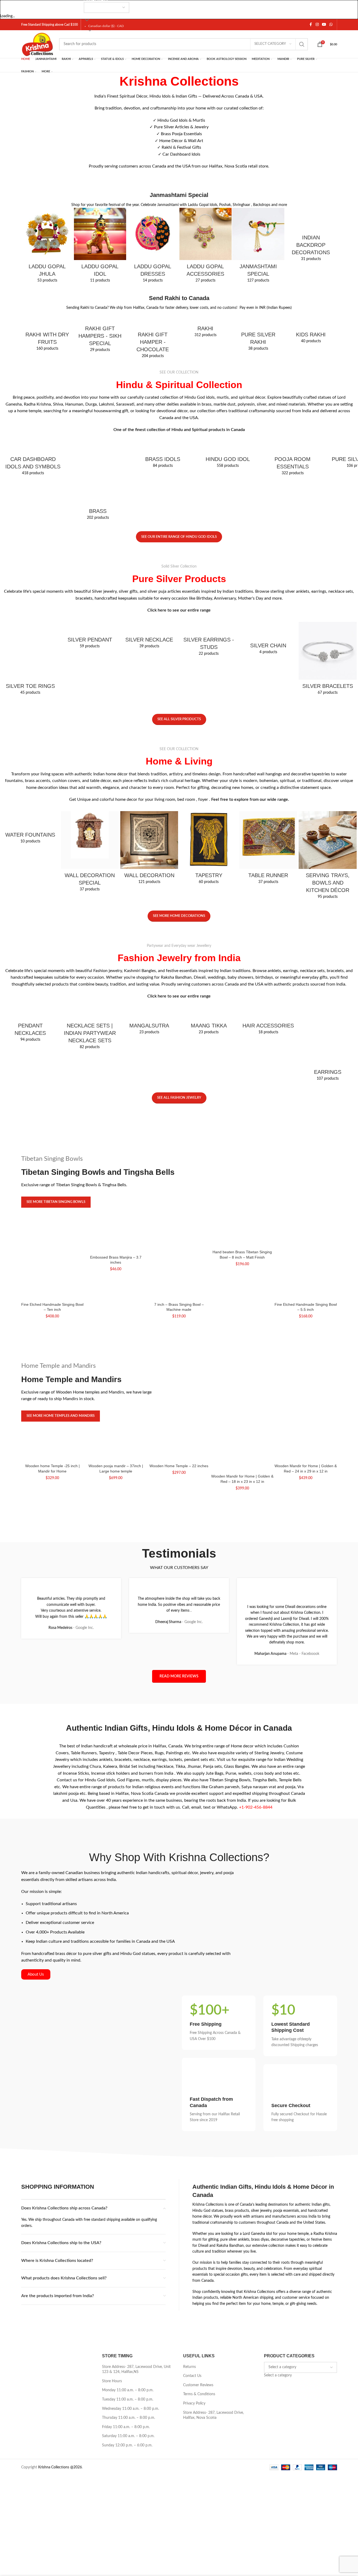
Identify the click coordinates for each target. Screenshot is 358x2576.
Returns (189, 2367)
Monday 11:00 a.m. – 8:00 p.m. (128, 2390)
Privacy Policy (194, 2403)
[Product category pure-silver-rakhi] (258, 333)
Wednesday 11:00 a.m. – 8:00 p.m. (131, 2409)
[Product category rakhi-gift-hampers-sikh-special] (100, 333)
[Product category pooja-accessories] (293, 460)
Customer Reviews (198, 2385)
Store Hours (112, 2381)
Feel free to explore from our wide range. (250, 799)
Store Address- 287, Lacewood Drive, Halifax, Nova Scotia (213, 2415)
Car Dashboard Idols (181, 154)
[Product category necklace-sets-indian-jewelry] (90, 1030)
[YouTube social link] (324, 25)
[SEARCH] (302, 44)
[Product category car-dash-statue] (33, 460)
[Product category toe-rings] (30, 660)
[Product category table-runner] (268, 849)
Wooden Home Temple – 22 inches (179, 1466)
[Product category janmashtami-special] (258, 247)
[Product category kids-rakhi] (311, 329)
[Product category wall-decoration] (149, 849)
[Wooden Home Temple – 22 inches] (179, 1456)
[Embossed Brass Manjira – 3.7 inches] (116, 1245)
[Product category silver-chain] (268, 640)
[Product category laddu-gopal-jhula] (47, 247)
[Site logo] (38, 44)
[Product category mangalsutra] (149, 1023)
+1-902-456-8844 (256, 1807)
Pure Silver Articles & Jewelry (181, 127)
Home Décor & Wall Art (181, 141)
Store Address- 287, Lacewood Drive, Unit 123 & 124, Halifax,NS (136, 2370)
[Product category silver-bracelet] (328, 660)
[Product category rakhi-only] (205, 326)
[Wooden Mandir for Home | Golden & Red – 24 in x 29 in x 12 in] (306, 1456)
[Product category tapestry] (209, 849)
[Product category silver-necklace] (149, 637)
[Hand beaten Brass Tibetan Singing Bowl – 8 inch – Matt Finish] (242, 1242)
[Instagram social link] (317, 25)
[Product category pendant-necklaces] (30, 1027)
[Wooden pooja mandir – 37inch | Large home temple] (116, 1456)
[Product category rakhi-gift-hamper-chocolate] (153, 336)
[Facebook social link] (311, 25)
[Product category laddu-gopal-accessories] (205, 247)
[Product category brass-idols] (163, 456)
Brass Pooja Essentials (181, 134)
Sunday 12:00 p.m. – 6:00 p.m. (127, 2445)
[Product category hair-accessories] (268, 1023)
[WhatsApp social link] (331, 25)
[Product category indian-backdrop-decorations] (311, 236)
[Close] (7, 7)
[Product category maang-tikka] (209, 1023)
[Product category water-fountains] (30, 829)
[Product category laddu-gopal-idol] (100, 247)
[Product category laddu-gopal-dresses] (153, 247)
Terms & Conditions (199, 2394)
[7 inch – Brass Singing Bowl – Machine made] (179, 1268)
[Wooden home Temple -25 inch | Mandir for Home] (53, 1456)
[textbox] (278, 2375)
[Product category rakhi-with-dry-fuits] (47, 333)
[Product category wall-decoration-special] (90, 853)
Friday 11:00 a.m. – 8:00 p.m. (126, 2427)
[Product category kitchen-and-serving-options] (328, 857)
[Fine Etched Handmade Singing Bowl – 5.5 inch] (306, 1268)
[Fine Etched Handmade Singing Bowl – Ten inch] (53, 1268)
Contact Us (192, 2376)
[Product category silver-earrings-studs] (209, 641)
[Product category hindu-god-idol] (228, 456)
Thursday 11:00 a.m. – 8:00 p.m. (129, 2418)
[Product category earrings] (328, 1046)
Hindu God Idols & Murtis (181, 120)
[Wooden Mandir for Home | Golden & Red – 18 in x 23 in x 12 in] (242, 1461)
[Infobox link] (219, 2023)
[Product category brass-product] (98, 482)
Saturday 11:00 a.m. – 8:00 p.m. (128, 2436)
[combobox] (278, 2375)
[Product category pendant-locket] (90, 637)
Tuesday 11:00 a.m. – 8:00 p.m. (128, 2399)
